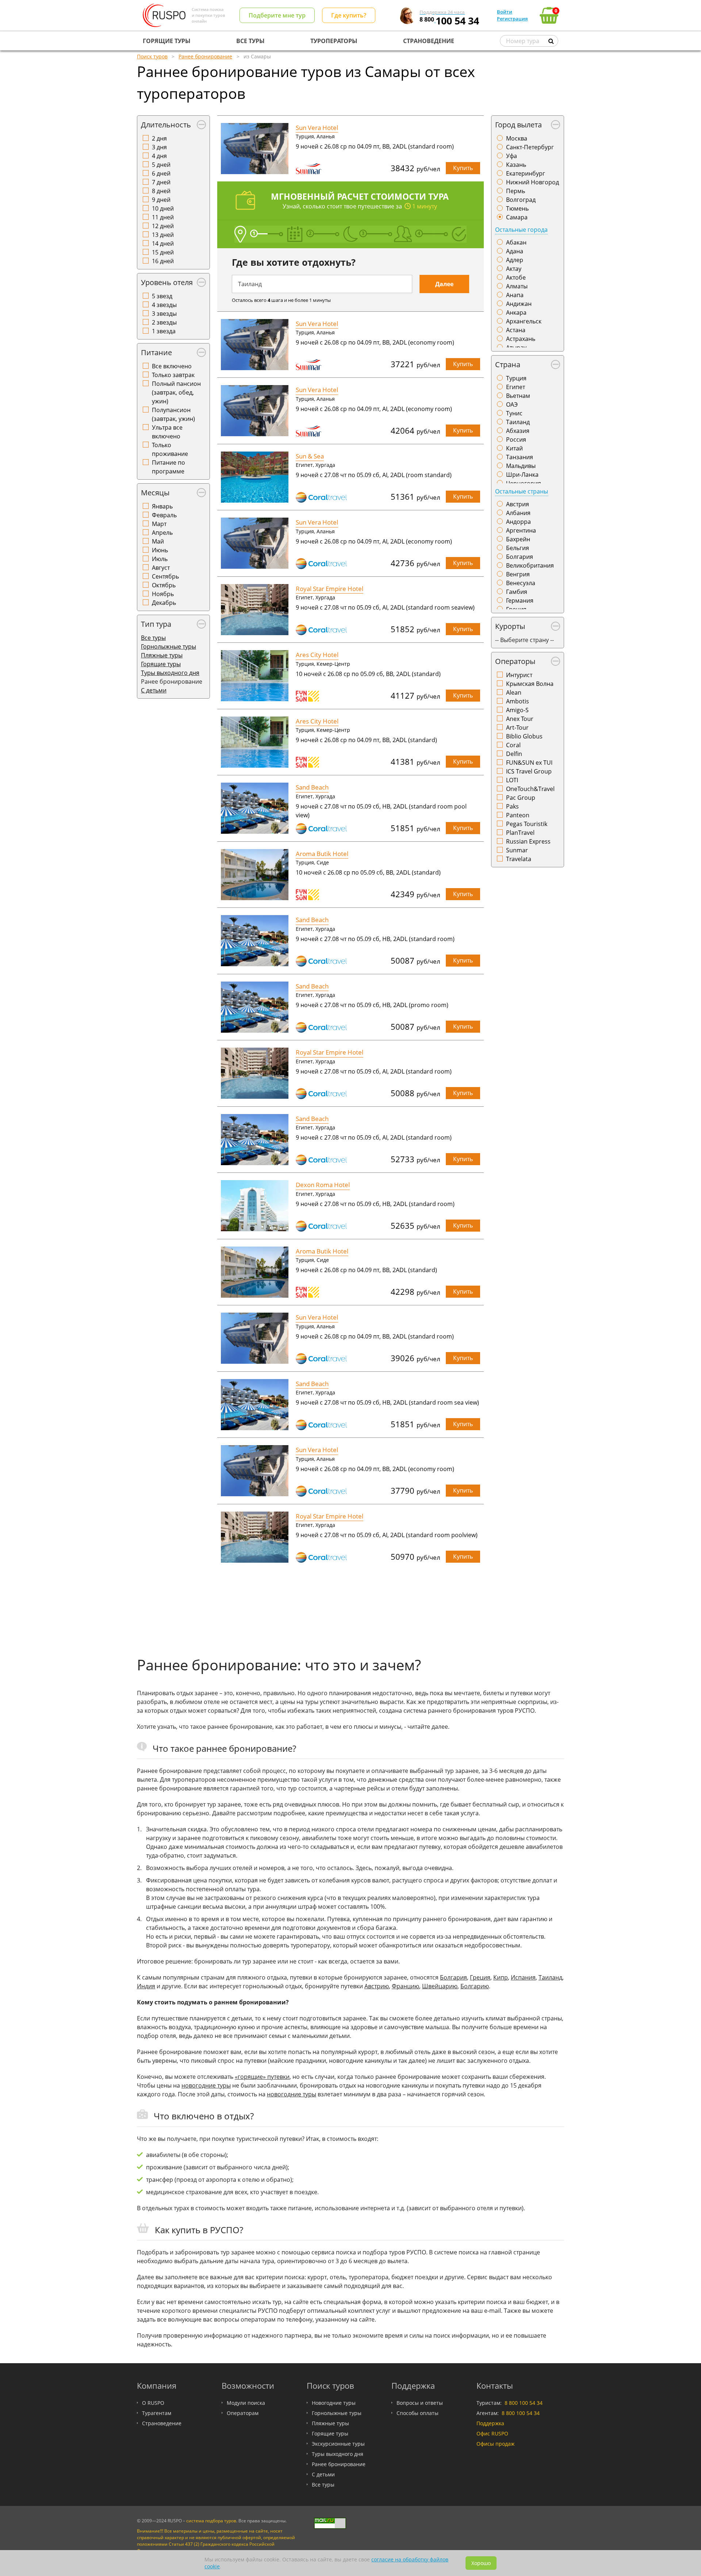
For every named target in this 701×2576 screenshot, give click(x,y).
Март (159, 524)
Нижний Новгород (533, 182)
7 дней (161, 182)
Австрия (518, 504)
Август (161, 568)
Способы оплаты (417, 2413)
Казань (516, 165)
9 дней (161, 200)
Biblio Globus (524, 736)
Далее (444, 284)
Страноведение (162, 2423)
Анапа (515, 295)
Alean (514, 692)
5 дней (161, 165)
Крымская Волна (530, 684)
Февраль (164, 515)
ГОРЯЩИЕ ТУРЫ (167, 41)
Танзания (520, 457)
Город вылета (518, 125)
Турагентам (157, 2413)
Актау (514, 269)
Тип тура (156, 624)
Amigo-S (517, 710)
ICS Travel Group (529, 771)
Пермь (516, 191)
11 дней (163, 217)
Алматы (517, 286)
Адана (515, 251)
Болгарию (475, 1986)
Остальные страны (522, 491)
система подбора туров (211, 2521)
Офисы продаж (495, 2444)
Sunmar (517, 850)
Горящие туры (161, 664)
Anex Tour (520, 719)
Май (158, 541)
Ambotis (518, 701)
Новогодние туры (334, 2403)
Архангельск (524, 321)
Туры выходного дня (170, 673)
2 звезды (164, 322)
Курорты (510, 626)
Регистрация (512, 19)
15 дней (163, 252)
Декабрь (164, 603)
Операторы (515, 661)
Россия (516, 439)
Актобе (516, 277)
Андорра (518, 522)
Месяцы (155, 493)
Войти (505, 12)
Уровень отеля (167, 282)
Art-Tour (517, 728)
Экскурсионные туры (338, 2444)
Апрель (162, 533)
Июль (160, 559)
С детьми (154, 690)
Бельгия (518, 548)
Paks (512, 806)
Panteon (518, 815)
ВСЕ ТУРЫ (250, 41)
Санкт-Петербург (530, 147)
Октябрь (164, 585)
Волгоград (521, 200)
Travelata (519, 859)
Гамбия (517, 592)
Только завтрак (173, 375)
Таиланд (518, 422)
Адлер (515, 260)
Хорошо (481, 2563)
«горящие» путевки (262, 2077)
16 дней (163, 261)
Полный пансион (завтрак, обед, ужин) (176, 392)
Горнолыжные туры (168, 646)
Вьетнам (518, 396)
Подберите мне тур (277, 15)
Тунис (514, 413)
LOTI (512, 780)
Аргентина (521, 530)
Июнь (160, 550)
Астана (516, 330)
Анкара (516, 312)
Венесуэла (521, 583)
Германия (520, 600)
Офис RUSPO (492, 2433)
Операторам (243, 2413)
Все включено (172, 366)
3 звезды (164, 314)
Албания (518, 513)
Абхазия (518, 431)
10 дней (163, 208)
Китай (514, 448)
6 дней (161, 173)
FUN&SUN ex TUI (529, 763)
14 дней (163, 243)
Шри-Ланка (522, 475)
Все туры (153, 638)
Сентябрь (165, 576)
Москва (517, 138)
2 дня (159, 138)
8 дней (161, 191)
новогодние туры (206, 2085)
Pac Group (521, 798)
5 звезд (162, 296)
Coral (513, 745)
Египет (516, 387)
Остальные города (521, 230)
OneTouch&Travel (530, 789)
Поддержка (490, 2423)
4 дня (159, 156)
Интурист (519, 675)
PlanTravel (520, 833)
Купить (463, 168)
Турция (516, 378)
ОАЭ (512, 404)
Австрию (377, 1986)
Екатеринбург (526, 173)
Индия (146, 1986)
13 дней (163, 235)
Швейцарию (440, 1986)
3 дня (159, 147)
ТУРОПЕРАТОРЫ (334, 41)
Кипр (501, 1977)
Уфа (512, 156)
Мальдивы (521, 466)
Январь (162, 506)
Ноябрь (163, 594)
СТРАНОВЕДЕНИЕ (429, 41)
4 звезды (164, 305)
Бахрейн (518, 539)
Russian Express (528, 841)
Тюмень (517, 208)
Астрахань (521, 339)
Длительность (166, 125)
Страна (508, 364)
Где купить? (349, 15)
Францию (405, 1986)
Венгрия (518, 574)
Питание (156, 352)
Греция (480, 1977)
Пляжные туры (162, 655)
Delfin (514, 754)
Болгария (520, 557)
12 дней (163, 226)
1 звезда (164, 331)
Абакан (516, 242)
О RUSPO (153, 2403)
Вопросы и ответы (420, 2403)
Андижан (519, 304)
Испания (523, 1977)
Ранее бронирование (339, 2464)
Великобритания (530, 565)
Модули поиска (246, 2403)
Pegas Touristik (527, 824)
